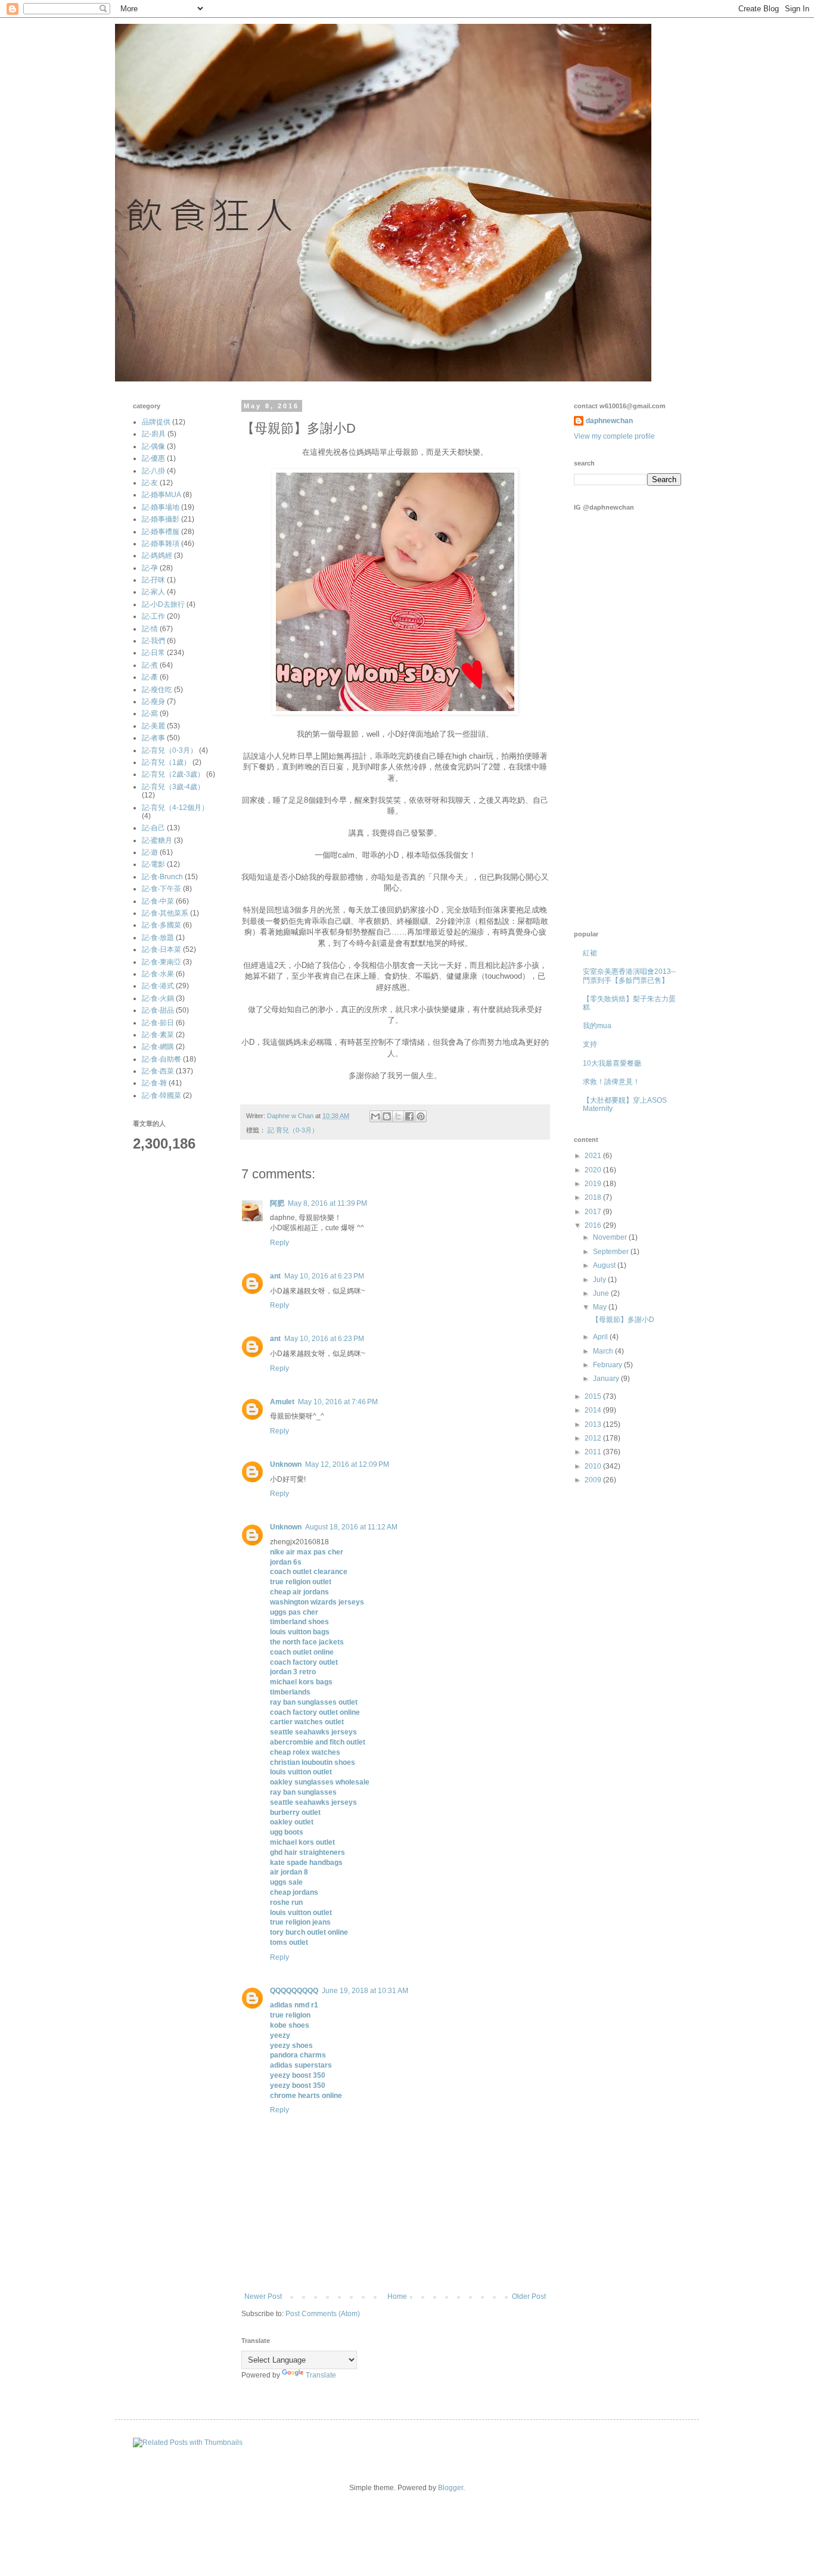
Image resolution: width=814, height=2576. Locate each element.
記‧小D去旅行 (163, 604)
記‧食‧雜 (154, 1083)
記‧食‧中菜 (158, 901)
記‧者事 (153, 738)
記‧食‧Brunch (162, 877)
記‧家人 (153, 592)
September (612, 1252)
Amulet (282, 1402)
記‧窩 (150, 713)
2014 (594, 1410)
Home (397, 2296)
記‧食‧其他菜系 (165, 913)
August (605, 1265)
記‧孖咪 (153, 580)
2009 (594, 1480)
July (600, 1280)
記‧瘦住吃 (157, 690)
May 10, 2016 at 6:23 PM (324, 1276)
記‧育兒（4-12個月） (175, 808)
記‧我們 (153, 641)
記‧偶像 (153, 446)
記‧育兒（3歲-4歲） (173, 787)
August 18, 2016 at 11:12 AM (351, 1527)
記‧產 (150, 677)
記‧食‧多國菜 (161, 925)
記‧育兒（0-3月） (293, 1130)
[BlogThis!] (387, 1116)
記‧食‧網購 (158, 1047)
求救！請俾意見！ (611, 1082)
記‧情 (150, 629)
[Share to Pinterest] (421, 1116)
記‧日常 (153, 653)
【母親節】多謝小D (623, 1320)
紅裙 (590, 953)
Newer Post (263, 2296)
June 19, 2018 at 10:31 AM (365, 1991)
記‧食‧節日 (158, 1023)
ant (275, 1276)
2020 (594, 1170)
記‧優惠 (153, 458)
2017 (594, 1212)
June (602, 1293)
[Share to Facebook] (409, 1116)
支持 (590, 1044)
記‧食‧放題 (158, 938)
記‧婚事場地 (161, 507)
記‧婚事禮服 (161, 532)
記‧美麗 (153, 726)
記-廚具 (154, 434)
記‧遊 (150, 852)
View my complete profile (614, 436)
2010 (594, 1466)
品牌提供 (156, 422)
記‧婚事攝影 (161, 519)
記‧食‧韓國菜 (161, 1095)
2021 (594, 1156)
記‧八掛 (153, 471)
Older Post (529, 2296)
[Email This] (375, 1116)
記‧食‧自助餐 (161, 1059)
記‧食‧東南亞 (161, 962)
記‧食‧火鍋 (158, 998)
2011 (594, 1452)
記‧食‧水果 (158, 974)
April (601, 1337)
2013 (594, 1424)
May (601, 1307)
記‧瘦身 (153, 702)
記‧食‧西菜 (158, 1071)
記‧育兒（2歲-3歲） (173, 774)
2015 (594, 1396)
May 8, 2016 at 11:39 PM (327, 1203)
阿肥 (277, 1203)
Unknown (286, 1464)
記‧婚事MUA (161, 495)
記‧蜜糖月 (157, 840)
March (604, 1351)
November (611, 1237)
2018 (594, 1197)
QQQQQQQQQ (294, 1991)
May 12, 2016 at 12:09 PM (347, 1464)
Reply (279, 1243)
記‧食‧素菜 (158, 1035)
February (608, 1365)
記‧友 (150, 483)
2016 (594, 1225)
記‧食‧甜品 (158, 1010)
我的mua (597, 1026)
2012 (594, 1438)
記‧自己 (153, 828)
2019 (594, 1184)
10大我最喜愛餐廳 (612, 1063)
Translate (321, 2375)
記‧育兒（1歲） (166, 762)
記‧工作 (153, 616)
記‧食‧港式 (158, 986)
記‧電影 (153, 864)
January (607, 1379)
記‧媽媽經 (157, 555)
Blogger (451, 2488)
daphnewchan (609, 421)
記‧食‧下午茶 (161, 889)
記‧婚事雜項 (161, 544)
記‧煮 (150, 665)
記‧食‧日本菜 (161, 949)
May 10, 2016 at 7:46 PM (338, 1402)
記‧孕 (150, 568)
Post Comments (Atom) (323, 2314)
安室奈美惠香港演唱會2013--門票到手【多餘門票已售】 (629, 976)
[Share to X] (398, 1116)
